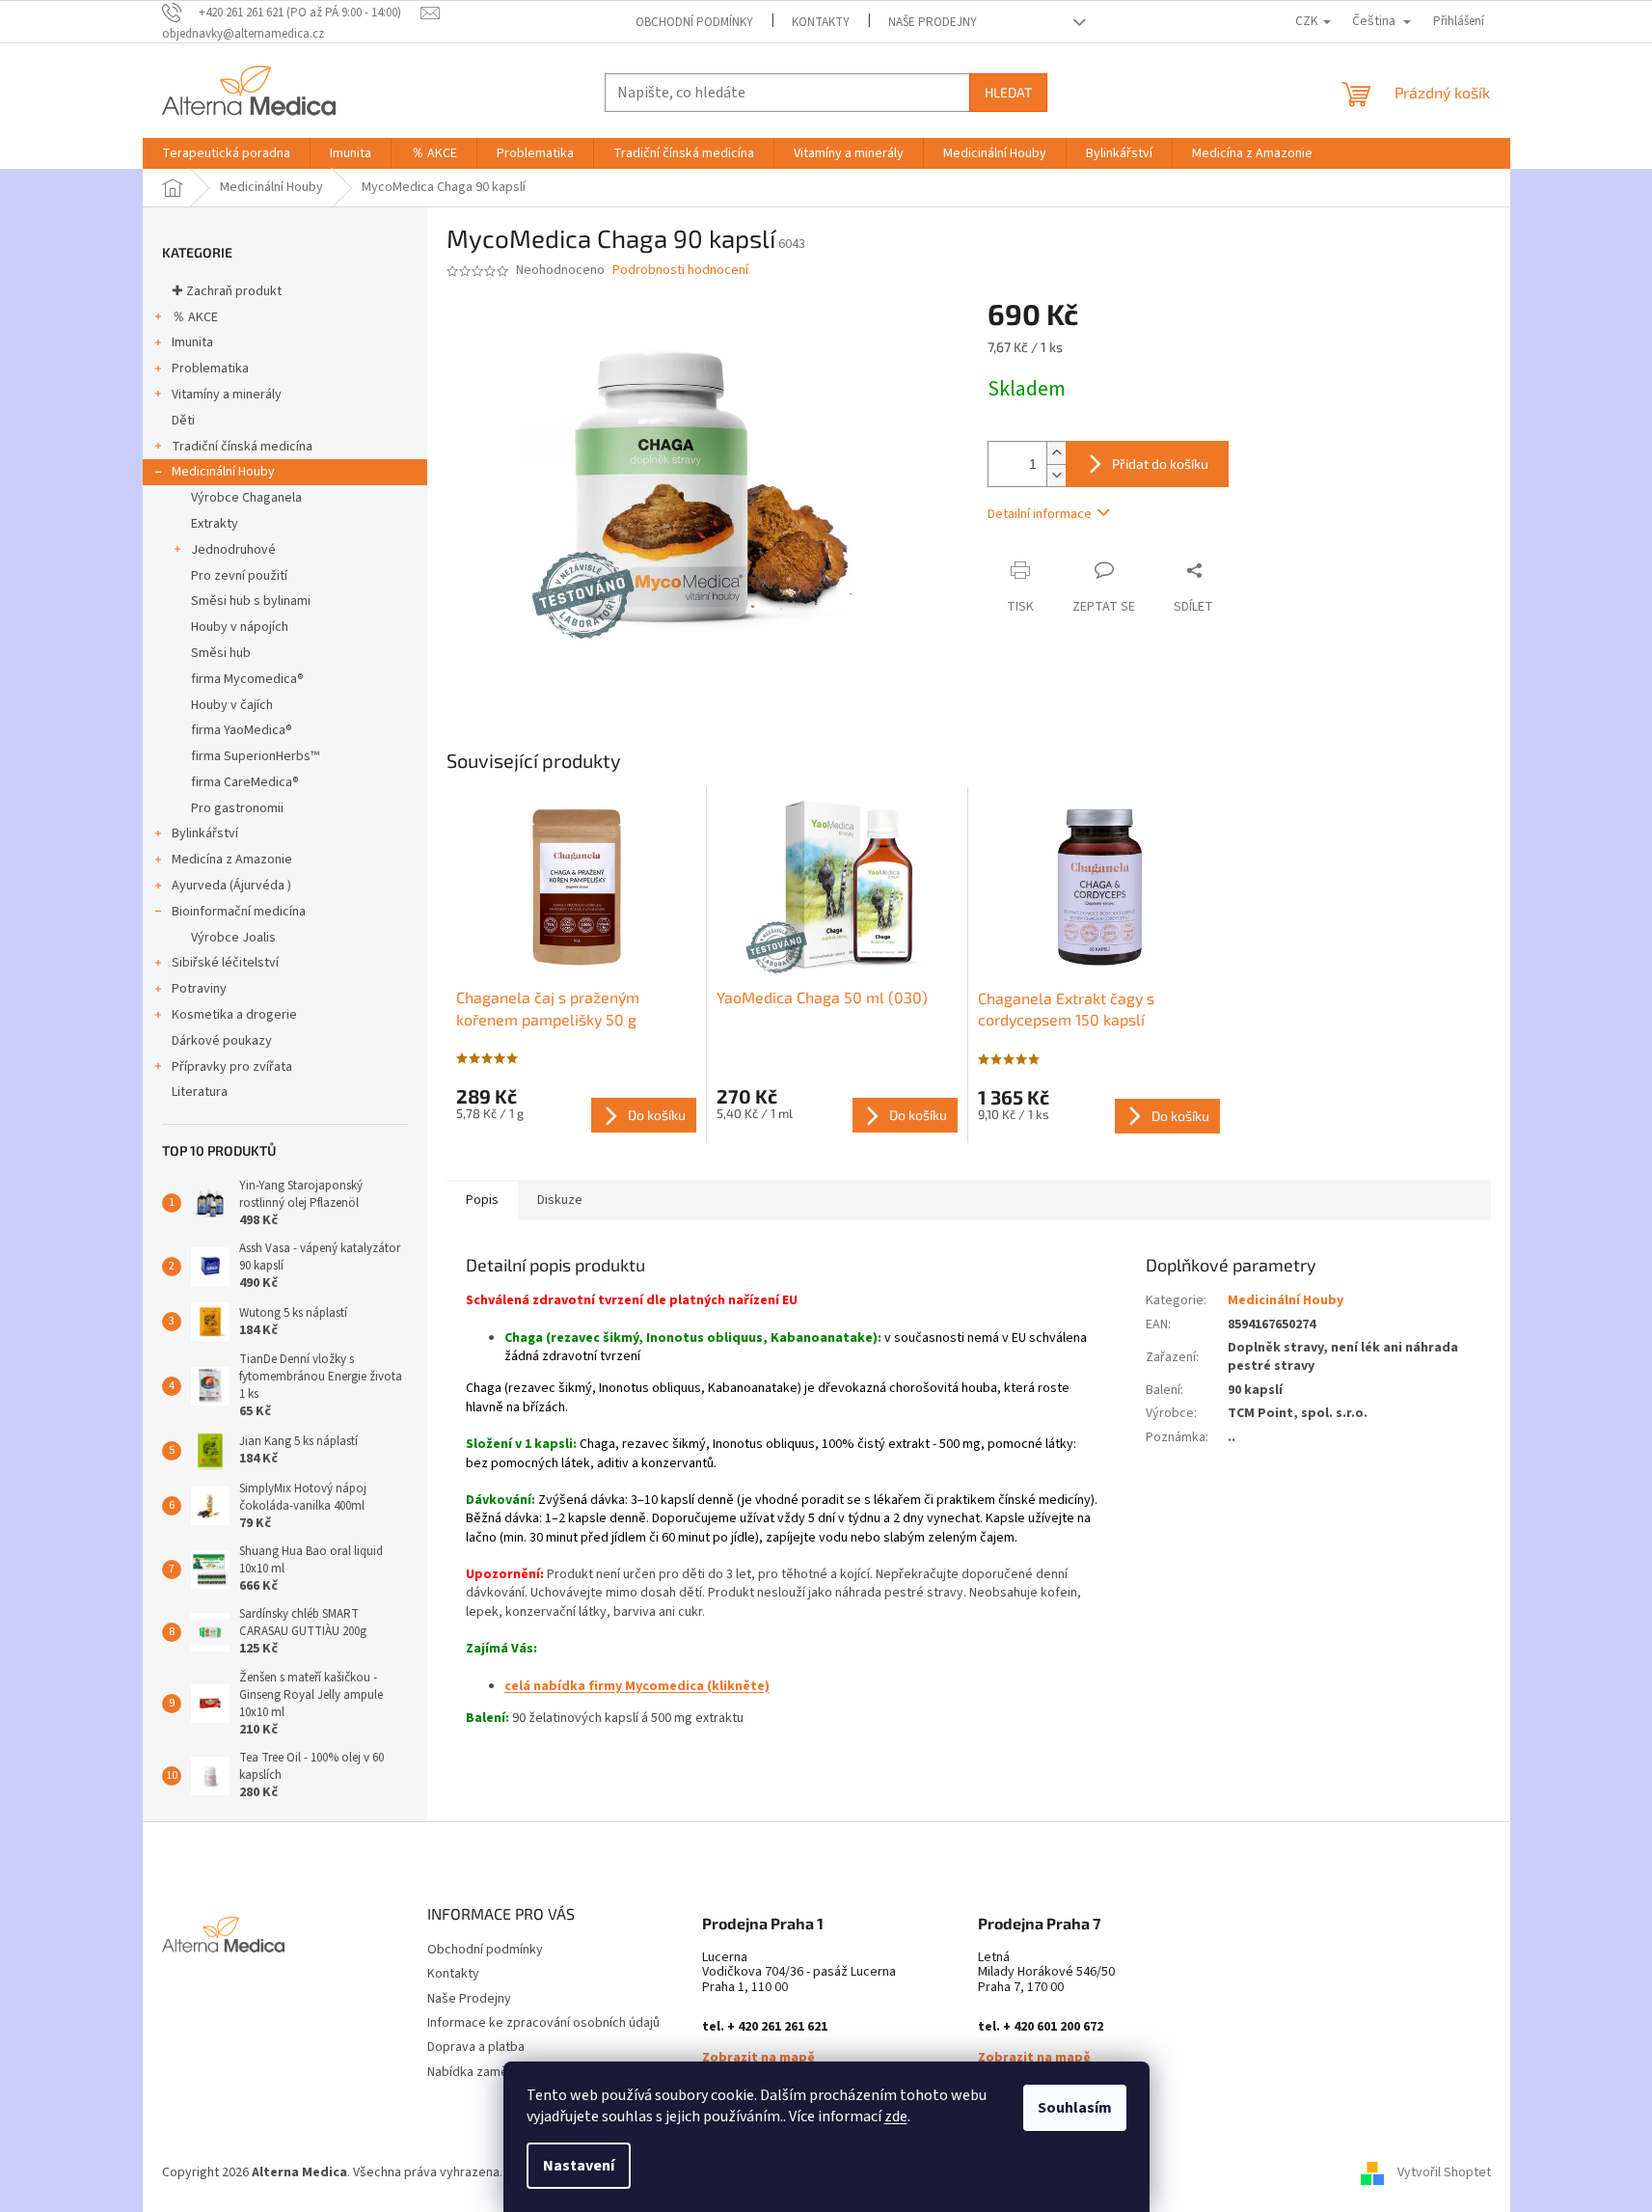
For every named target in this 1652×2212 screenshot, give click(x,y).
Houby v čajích (232, 705)
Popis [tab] (482, 1200)
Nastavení (579, 2166)
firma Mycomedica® (247, 679)
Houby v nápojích (240, 627)
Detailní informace (1040, 514)
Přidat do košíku (1160, 464)
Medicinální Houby (223, 472)
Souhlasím (1075, 2108)
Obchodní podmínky (694, 22)
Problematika (210, 369)
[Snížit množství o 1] (1056, 475)
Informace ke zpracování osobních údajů (543, 2023)
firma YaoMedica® (242, 730)
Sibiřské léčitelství (225, 963)
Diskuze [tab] (560, 1200)
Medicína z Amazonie (232, 860)
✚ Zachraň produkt (227, 291)
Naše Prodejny (933, 22)
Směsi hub (221, 653)
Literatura (200, 1092)
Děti (183, 421)
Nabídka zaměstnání (485, 2072)
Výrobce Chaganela (246, 498)
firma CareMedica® (245, 782)
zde (896, 2116)
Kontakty (821, 22)
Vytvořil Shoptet (1444, 2172)
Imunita (192, 342)
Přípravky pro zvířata (232, 1067)
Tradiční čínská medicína (242, 447)
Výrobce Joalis (233, 938)
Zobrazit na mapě (758, 2058)
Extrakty (215, 524)
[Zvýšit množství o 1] (1056, 453)
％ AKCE (195, 317)
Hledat (1008, 92)
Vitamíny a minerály (227, 395)
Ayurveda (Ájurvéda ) (231, 886)
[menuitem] (226, 153)
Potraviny (199, 989)
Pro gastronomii (237, 808)
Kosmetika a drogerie (234, 1015)
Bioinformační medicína (239, 912)
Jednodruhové (233, 550)
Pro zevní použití (239, 576)
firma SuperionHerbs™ (255, 756)
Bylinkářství (205, 833)
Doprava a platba (476, 2047)
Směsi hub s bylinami (251, 601)
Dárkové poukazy (222, 1041)
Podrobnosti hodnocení (680, 271)
